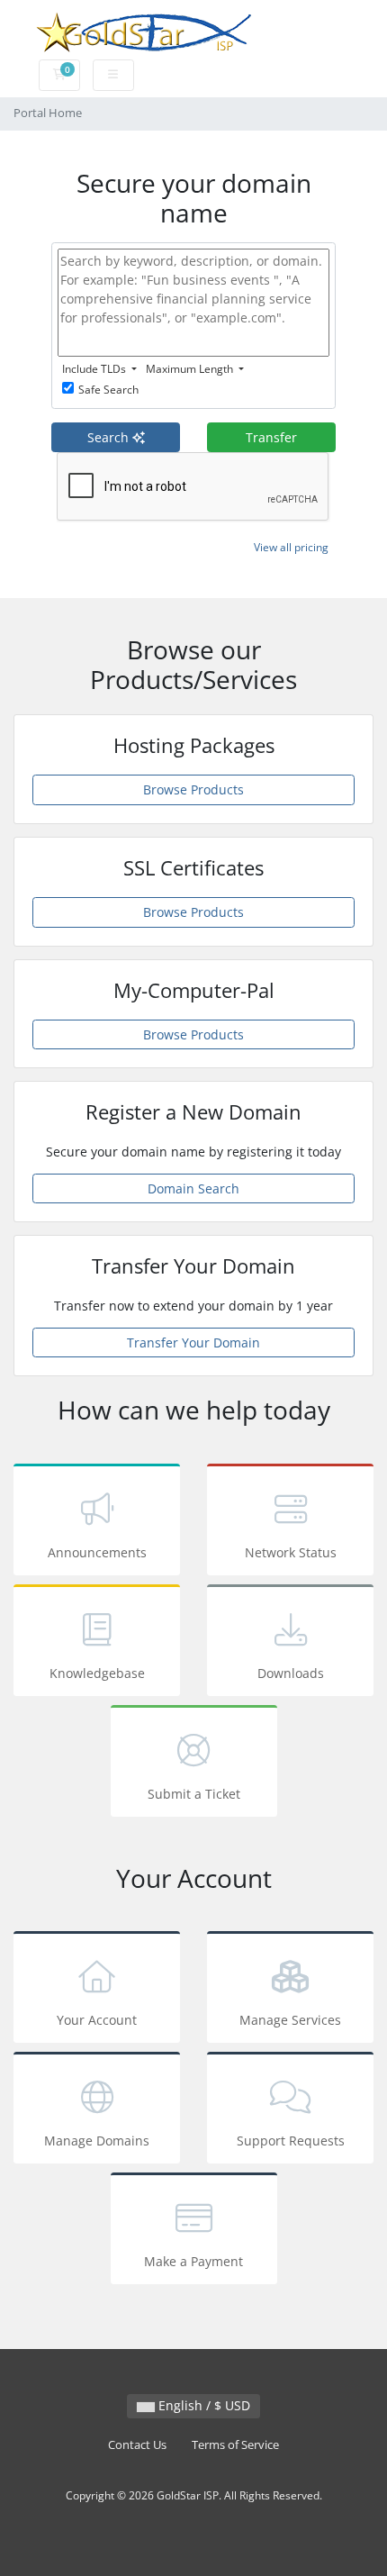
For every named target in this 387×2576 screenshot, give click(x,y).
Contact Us (137, 2445)
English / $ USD (202, 2405)
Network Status (291, 1552)
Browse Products (193, 789)
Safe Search (108, 390)
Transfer (271, 437)
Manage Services (290, 2020)
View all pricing (291, 547)
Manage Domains (97, 2141)
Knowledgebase (97, 1673)
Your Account (97, 2020)
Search (110, 437)
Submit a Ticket (194, 1794)
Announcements (97, 1552)
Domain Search (193, 1188)
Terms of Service (235, 2445)
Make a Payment (193, 2261)
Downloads (291, 1673)
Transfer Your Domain (193, 1342)
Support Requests (291, 2141)
